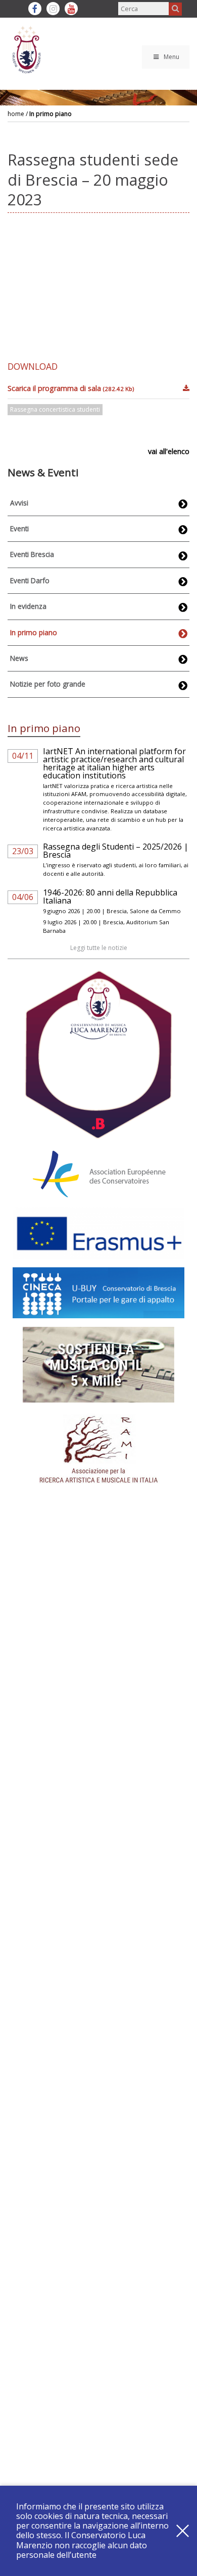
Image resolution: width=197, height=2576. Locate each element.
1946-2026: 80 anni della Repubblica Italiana (110, 897)
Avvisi (19, 503)
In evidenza (28, 606)
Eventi (19, 528)
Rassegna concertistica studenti (55, 409)
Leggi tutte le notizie (99, 948)
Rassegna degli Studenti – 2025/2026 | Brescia (116, 851)
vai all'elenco (169, 451)
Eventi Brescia (32, 554)
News (19, 658)
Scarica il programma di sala (71, 388)
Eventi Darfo (30, 580)
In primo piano (51, 114)
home (16, 114)
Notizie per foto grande (48, 684)
